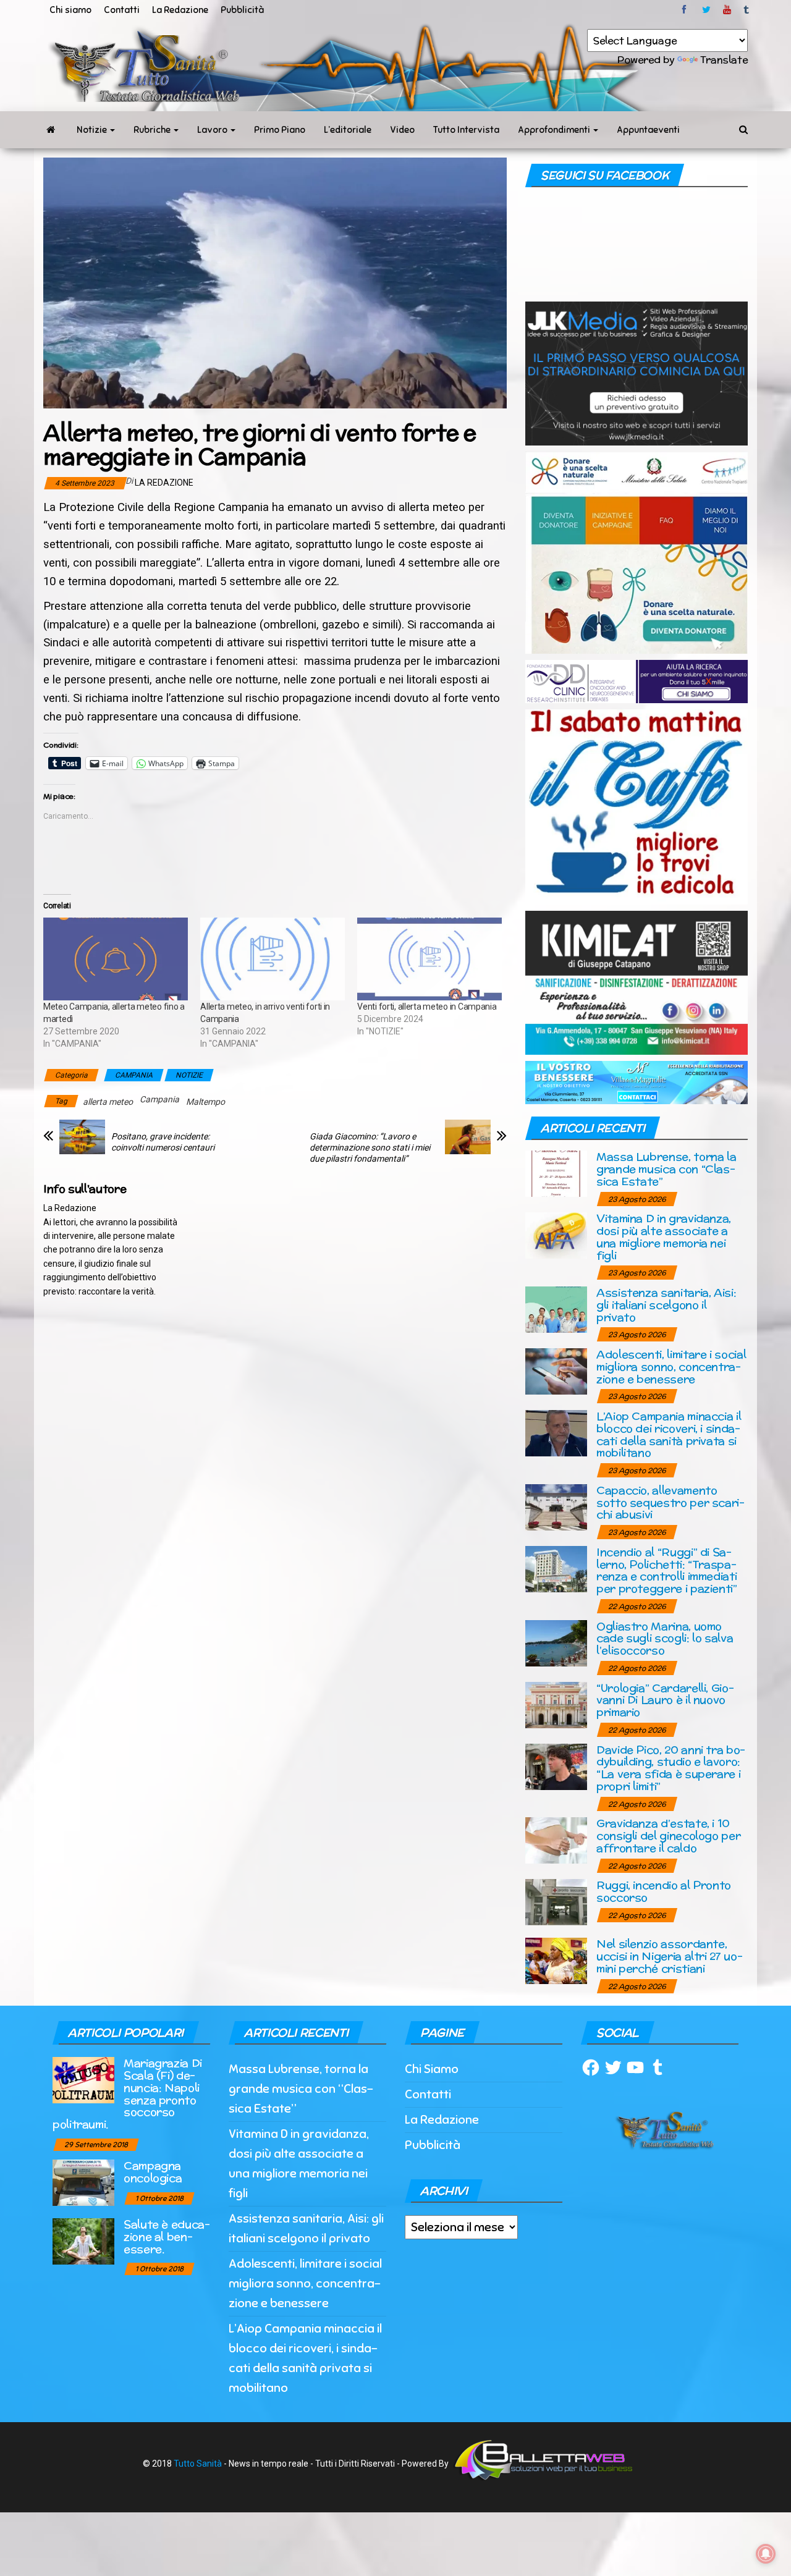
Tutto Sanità (198, 2464)
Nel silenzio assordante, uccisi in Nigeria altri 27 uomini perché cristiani (670, 1956)
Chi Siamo (432, 2069)
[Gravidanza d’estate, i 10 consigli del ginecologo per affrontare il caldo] (556, 1840)
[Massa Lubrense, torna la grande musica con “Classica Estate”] (556, 1173)
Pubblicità (242, 10)
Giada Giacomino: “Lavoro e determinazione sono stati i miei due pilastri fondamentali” (370, 1147)
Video (402, 130)
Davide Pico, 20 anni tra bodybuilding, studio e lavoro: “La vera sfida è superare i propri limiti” (671, 1768)
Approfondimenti (555, 130)
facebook (686, 10)
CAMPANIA (134, 1075)
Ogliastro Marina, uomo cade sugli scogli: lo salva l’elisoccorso (665, 1638)
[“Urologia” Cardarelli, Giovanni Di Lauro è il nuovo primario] (556, 1704)
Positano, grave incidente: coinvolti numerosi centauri (163, 1142)
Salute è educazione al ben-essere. (167, 2236)
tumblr (747, 10)
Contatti (122, 10)
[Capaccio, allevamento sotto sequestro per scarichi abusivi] (556, 1506)
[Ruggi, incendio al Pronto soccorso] (556, 1902)
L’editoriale (348, 130)
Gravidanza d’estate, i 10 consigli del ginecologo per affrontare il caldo (668, 1835)
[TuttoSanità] (51, 130)
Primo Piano (280, 130)
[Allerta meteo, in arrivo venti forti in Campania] (273, 959)
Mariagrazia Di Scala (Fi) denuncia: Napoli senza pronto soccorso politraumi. (127, 2093)
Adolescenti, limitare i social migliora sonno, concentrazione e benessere (671, 1366)
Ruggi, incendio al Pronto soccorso (664, 1891)
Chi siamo (70, 10)
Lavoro (213, 130)
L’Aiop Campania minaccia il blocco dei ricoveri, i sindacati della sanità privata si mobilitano (669, 1434)
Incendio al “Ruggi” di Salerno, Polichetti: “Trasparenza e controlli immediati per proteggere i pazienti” (667, 1570)
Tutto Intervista (466, 130)
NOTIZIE (189, 1075)
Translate (724, 60)
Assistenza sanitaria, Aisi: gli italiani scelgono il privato (666, 1305)
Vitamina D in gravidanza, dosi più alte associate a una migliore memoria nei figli (664, 1236)
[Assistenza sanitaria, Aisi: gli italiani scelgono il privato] (556, 1309)
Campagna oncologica (153, 2172)
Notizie (93, 130)
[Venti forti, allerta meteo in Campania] (429, 959)
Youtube (727, 10)
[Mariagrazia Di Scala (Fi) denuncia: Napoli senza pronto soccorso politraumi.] (83, 2080)
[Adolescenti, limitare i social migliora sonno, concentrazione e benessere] (556, 1371)
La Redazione (180, 10)
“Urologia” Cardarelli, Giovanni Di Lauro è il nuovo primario (665, 1700)
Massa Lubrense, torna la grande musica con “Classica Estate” (666, 1169)
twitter (706, 10)
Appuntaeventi (648, 130)
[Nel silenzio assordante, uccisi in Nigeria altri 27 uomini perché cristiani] (556, 1960)
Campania (159, 1099)
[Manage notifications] (766, 2554)
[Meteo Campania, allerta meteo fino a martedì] (116, 959)
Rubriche (153, 130)
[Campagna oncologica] (83, 2182)
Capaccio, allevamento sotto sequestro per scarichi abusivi (670, 1502)
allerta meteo (108, 1102)
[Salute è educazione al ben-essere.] (83, 2241)
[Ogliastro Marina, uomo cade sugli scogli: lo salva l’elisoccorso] (556, 1642)
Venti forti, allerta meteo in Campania (427, 1007)
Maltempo (205, 1102)
